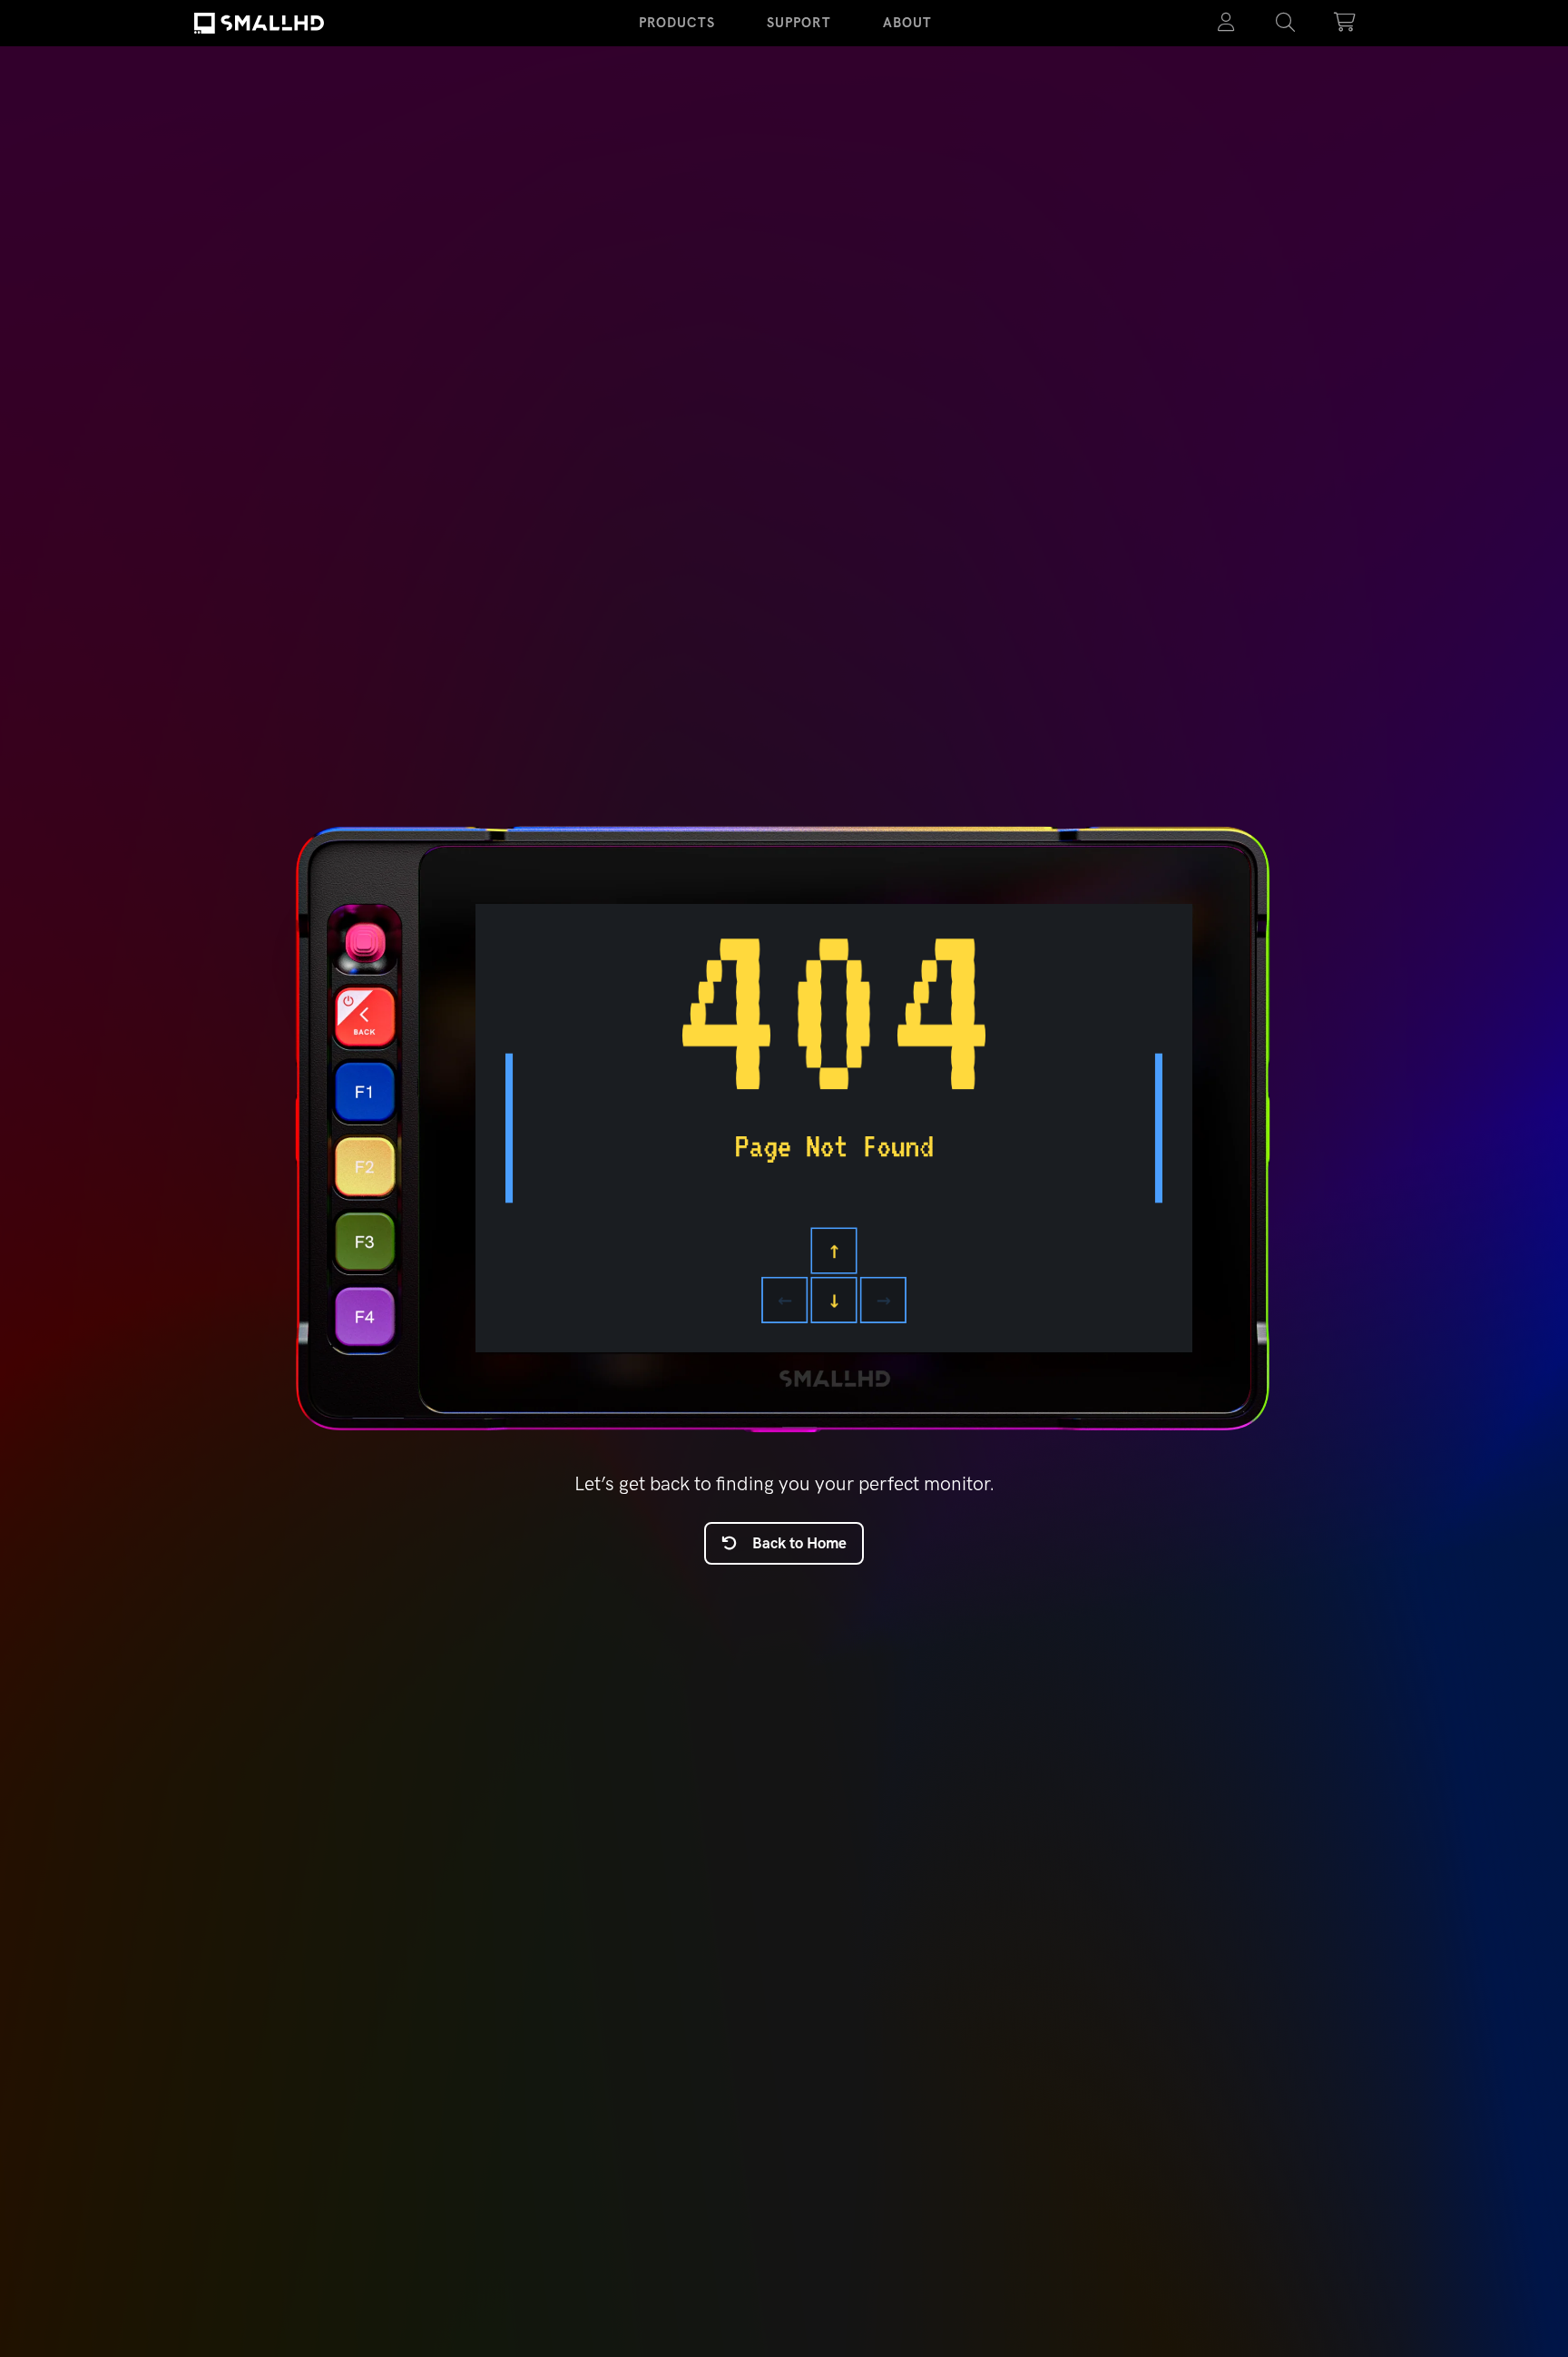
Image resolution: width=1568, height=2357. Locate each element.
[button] (1286, 23)
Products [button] (677, 23)
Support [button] (799, 23)
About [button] (908, 23)
